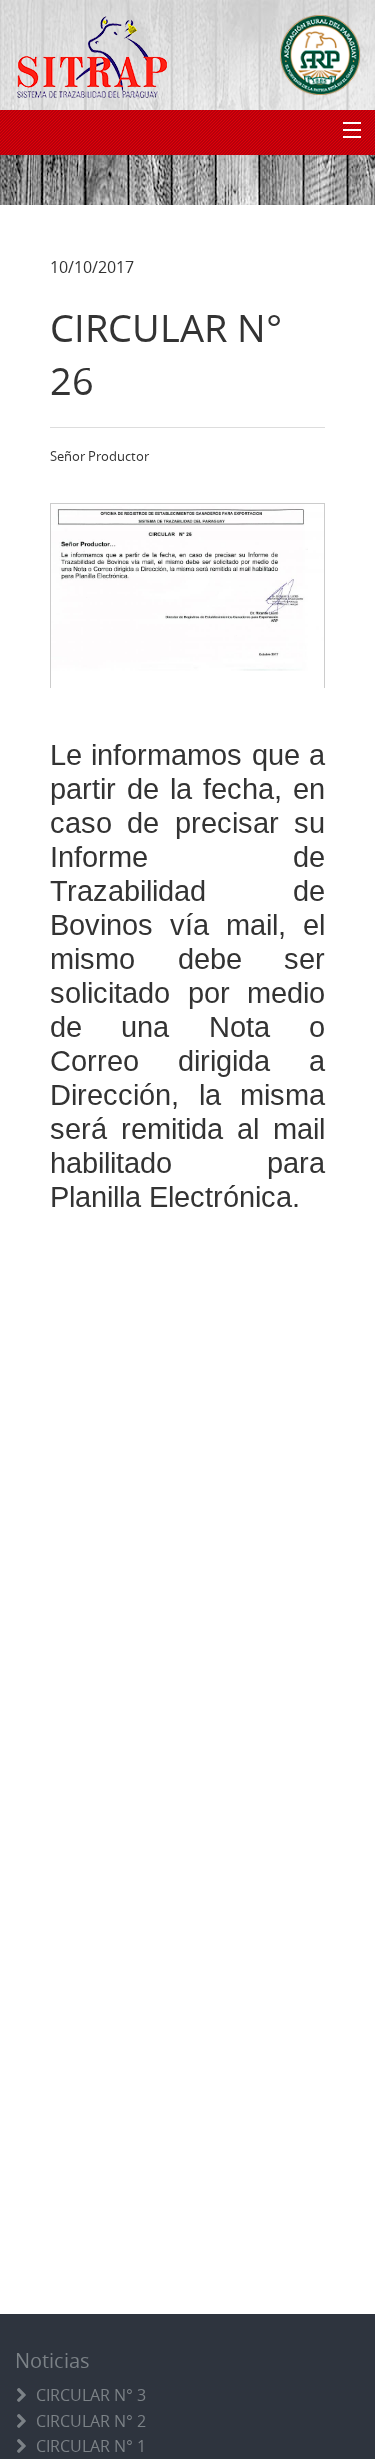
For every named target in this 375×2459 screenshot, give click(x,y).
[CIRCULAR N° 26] (187, 595)
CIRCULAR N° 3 (91, 2395)
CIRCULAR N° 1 (91, 2446)
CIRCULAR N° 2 (91, 2421)
